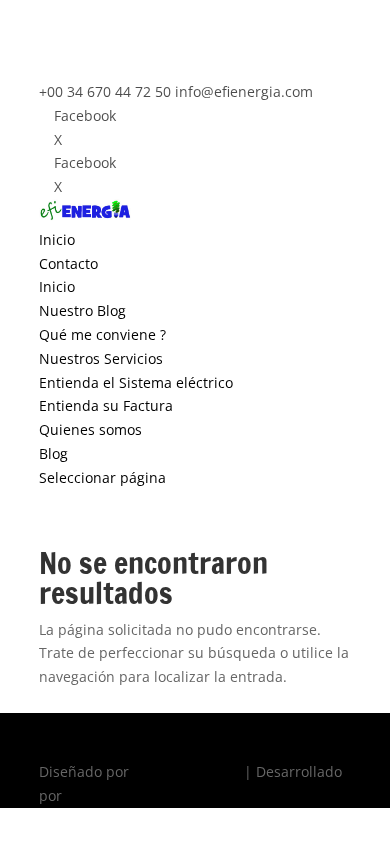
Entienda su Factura (106, 405)
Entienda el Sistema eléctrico (136, 382)
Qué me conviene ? (102, 334)
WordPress (102, 795)
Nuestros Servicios (101, 358)
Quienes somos (90, 429)
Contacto (68, 263)
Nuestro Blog (82, 310)
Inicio (57, 239)
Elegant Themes (186, 771)
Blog (53, 453)
